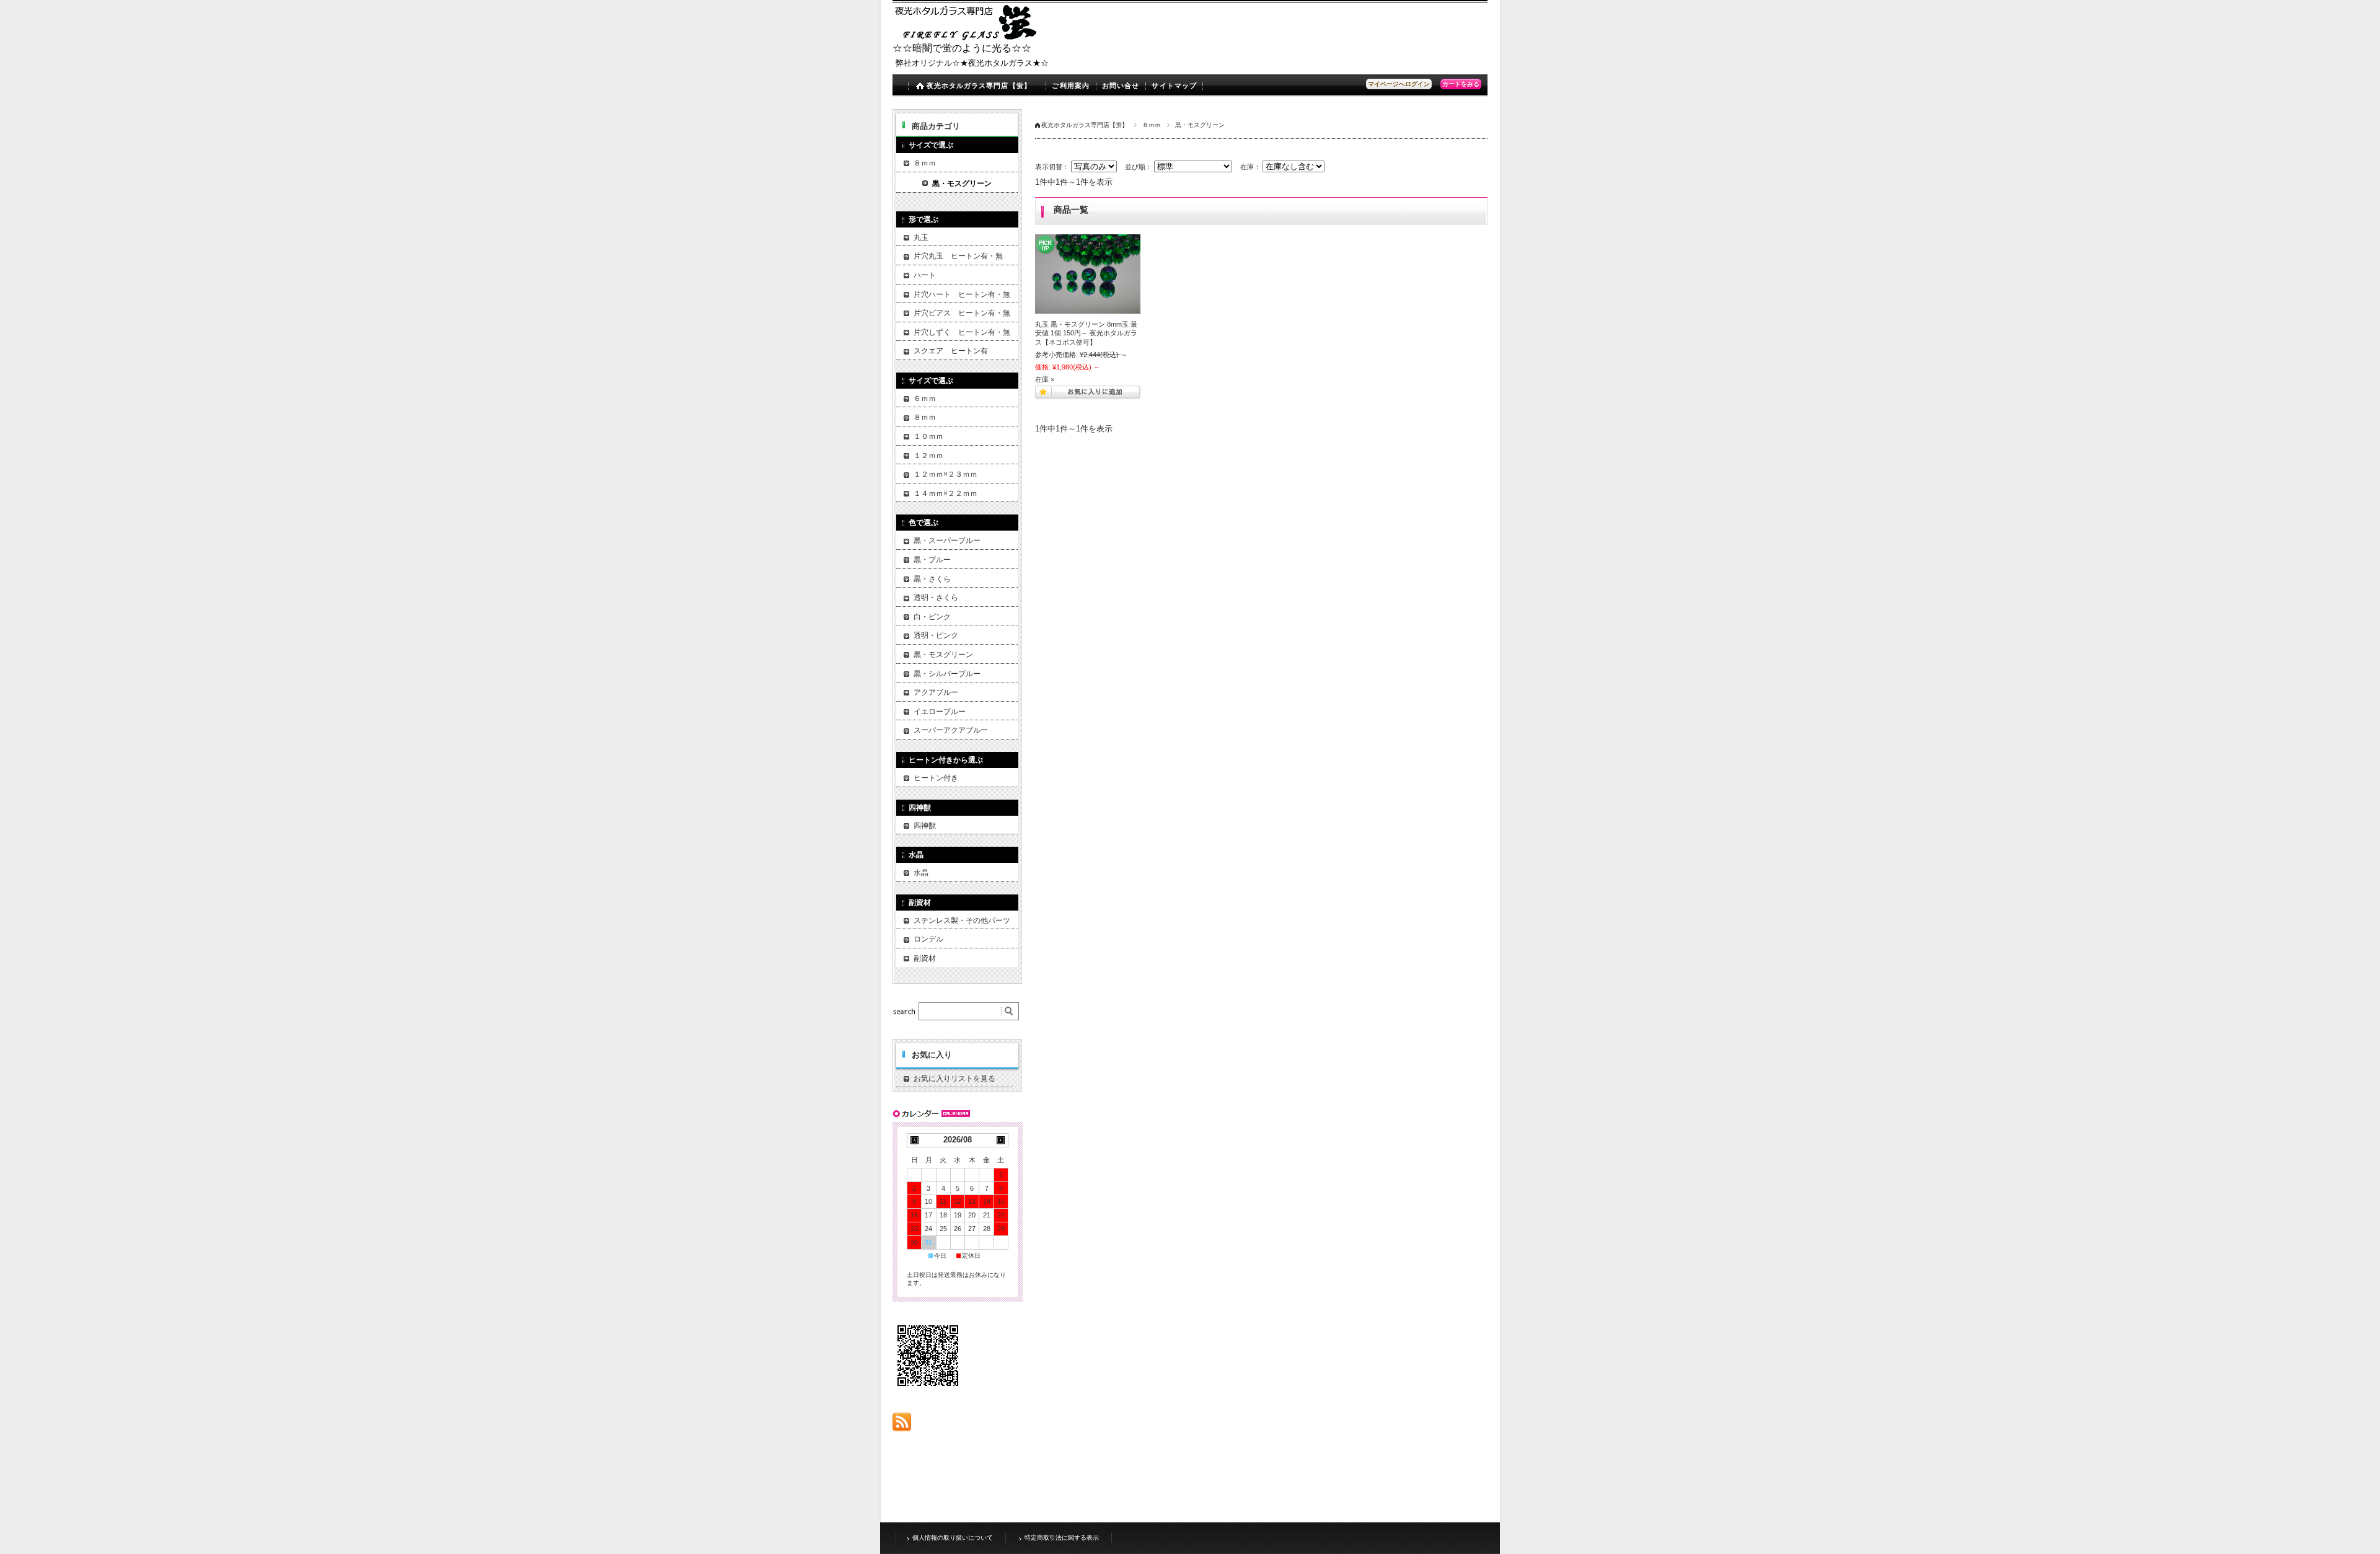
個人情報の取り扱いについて (953, 1538)
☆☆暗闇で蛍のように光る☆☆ (962, 48)
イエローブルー (940, 712)
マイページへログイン (1399, 84)
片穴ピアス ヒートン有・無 (962, 313)
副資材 (925, 958)
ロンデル (928, 939)
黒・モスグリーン (962, 183)
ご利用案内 (1071, 86)
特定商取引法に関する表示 (1062, 1538)
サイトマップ (1174, 86)
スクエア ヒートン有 (951, 351)
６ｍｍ (925, 399)
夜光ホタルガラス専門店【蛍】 (979, 86)
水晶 (921, 873)
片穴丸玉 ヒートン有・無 (958, 256)
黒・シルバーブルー (947, 674)
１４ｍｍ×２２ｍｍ (945, 493)
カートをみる (1461, 84)
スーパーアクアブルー (951, 730)
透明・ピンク (936, 635)
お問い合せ (1121, 86)
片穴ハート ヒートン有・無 (962, 294)
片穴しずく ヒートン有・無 (962, 332)
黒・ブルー (932, 560)
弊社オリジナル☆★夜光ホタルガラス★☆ (972, 63)
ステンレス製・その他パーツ (962, 920)
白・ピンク (932, 617)
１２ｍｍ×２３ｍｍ (945, 474)
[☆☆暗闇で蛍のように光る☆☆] (967, 37)
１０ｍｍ (928, 436)
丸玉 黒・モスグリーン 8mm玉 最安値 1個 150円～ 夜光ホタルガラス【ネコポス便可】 (1086, 333)
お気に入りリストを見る (954, 1079)
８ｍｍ (1152, 125)
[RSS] (902, 1425)
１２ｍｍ (928, 456)
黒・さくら (932, 579)
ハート (925, 275)
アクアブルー (936, 692)
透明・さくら (936, 598)
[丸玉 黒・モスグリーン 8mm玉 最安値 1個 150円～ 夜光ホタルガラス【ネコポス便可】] (1088, 274)
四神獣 (925, 826)
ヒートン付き (936, 778)
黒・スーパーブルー (947, 541)
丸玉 (921, 237)
